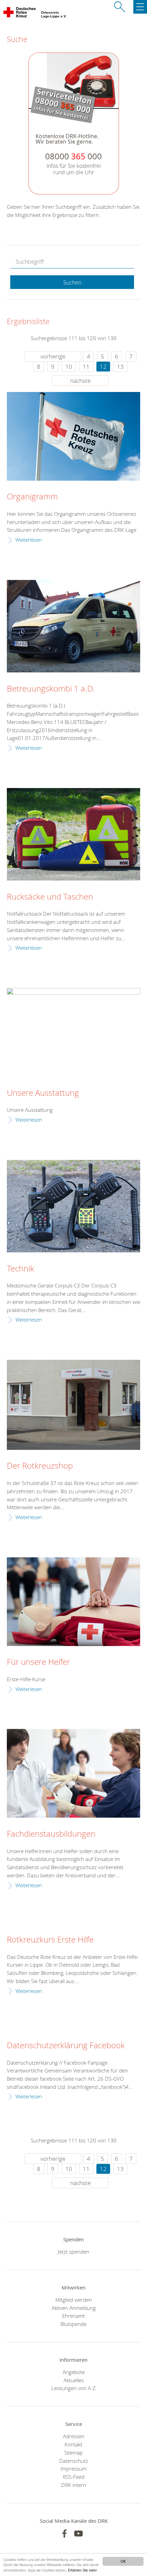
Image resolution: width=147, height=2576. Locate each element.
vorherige (53, 356)
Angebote (74, 2372)
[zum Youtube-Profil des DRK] (78, 2534)
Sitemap (73, 2453)
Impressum (73, 2469)
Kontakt (73, 2444)
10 (69, 367)
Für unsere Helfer (38, 1662)
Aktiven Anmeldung (74, 2308)
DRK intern (74, 2485)
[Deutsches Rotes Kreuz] (20, 14)
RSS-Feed (74, 2477)
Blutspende (73, 2324)
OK (123, 2561)
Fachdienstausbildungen (51, 1834)
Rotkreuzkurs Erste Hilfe (50, 1940)
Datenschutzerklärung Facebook (66, 2046)
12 (103, 367)
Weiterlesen (29, 540)
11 (86, 367)
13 (120, 367)
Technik (21, 1269)
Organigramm (32, 497)
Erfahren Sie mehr (82, 2570)
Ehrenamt (73, 2316)
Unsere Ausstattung (43, 1093)
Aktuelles (74, 2380)
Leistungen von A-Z (73, 2388)
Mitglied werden (74, 2300)
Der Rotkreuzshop (40, 1466)
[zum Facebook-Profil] (64, 2534)
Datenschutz (74, 2461)
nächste (80, 381)
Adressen (74, 2436)
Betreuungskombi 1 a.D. (51, 689)
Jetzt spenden (73, 2252)
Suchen (72, 282)
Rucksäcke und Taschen (50, 897)
